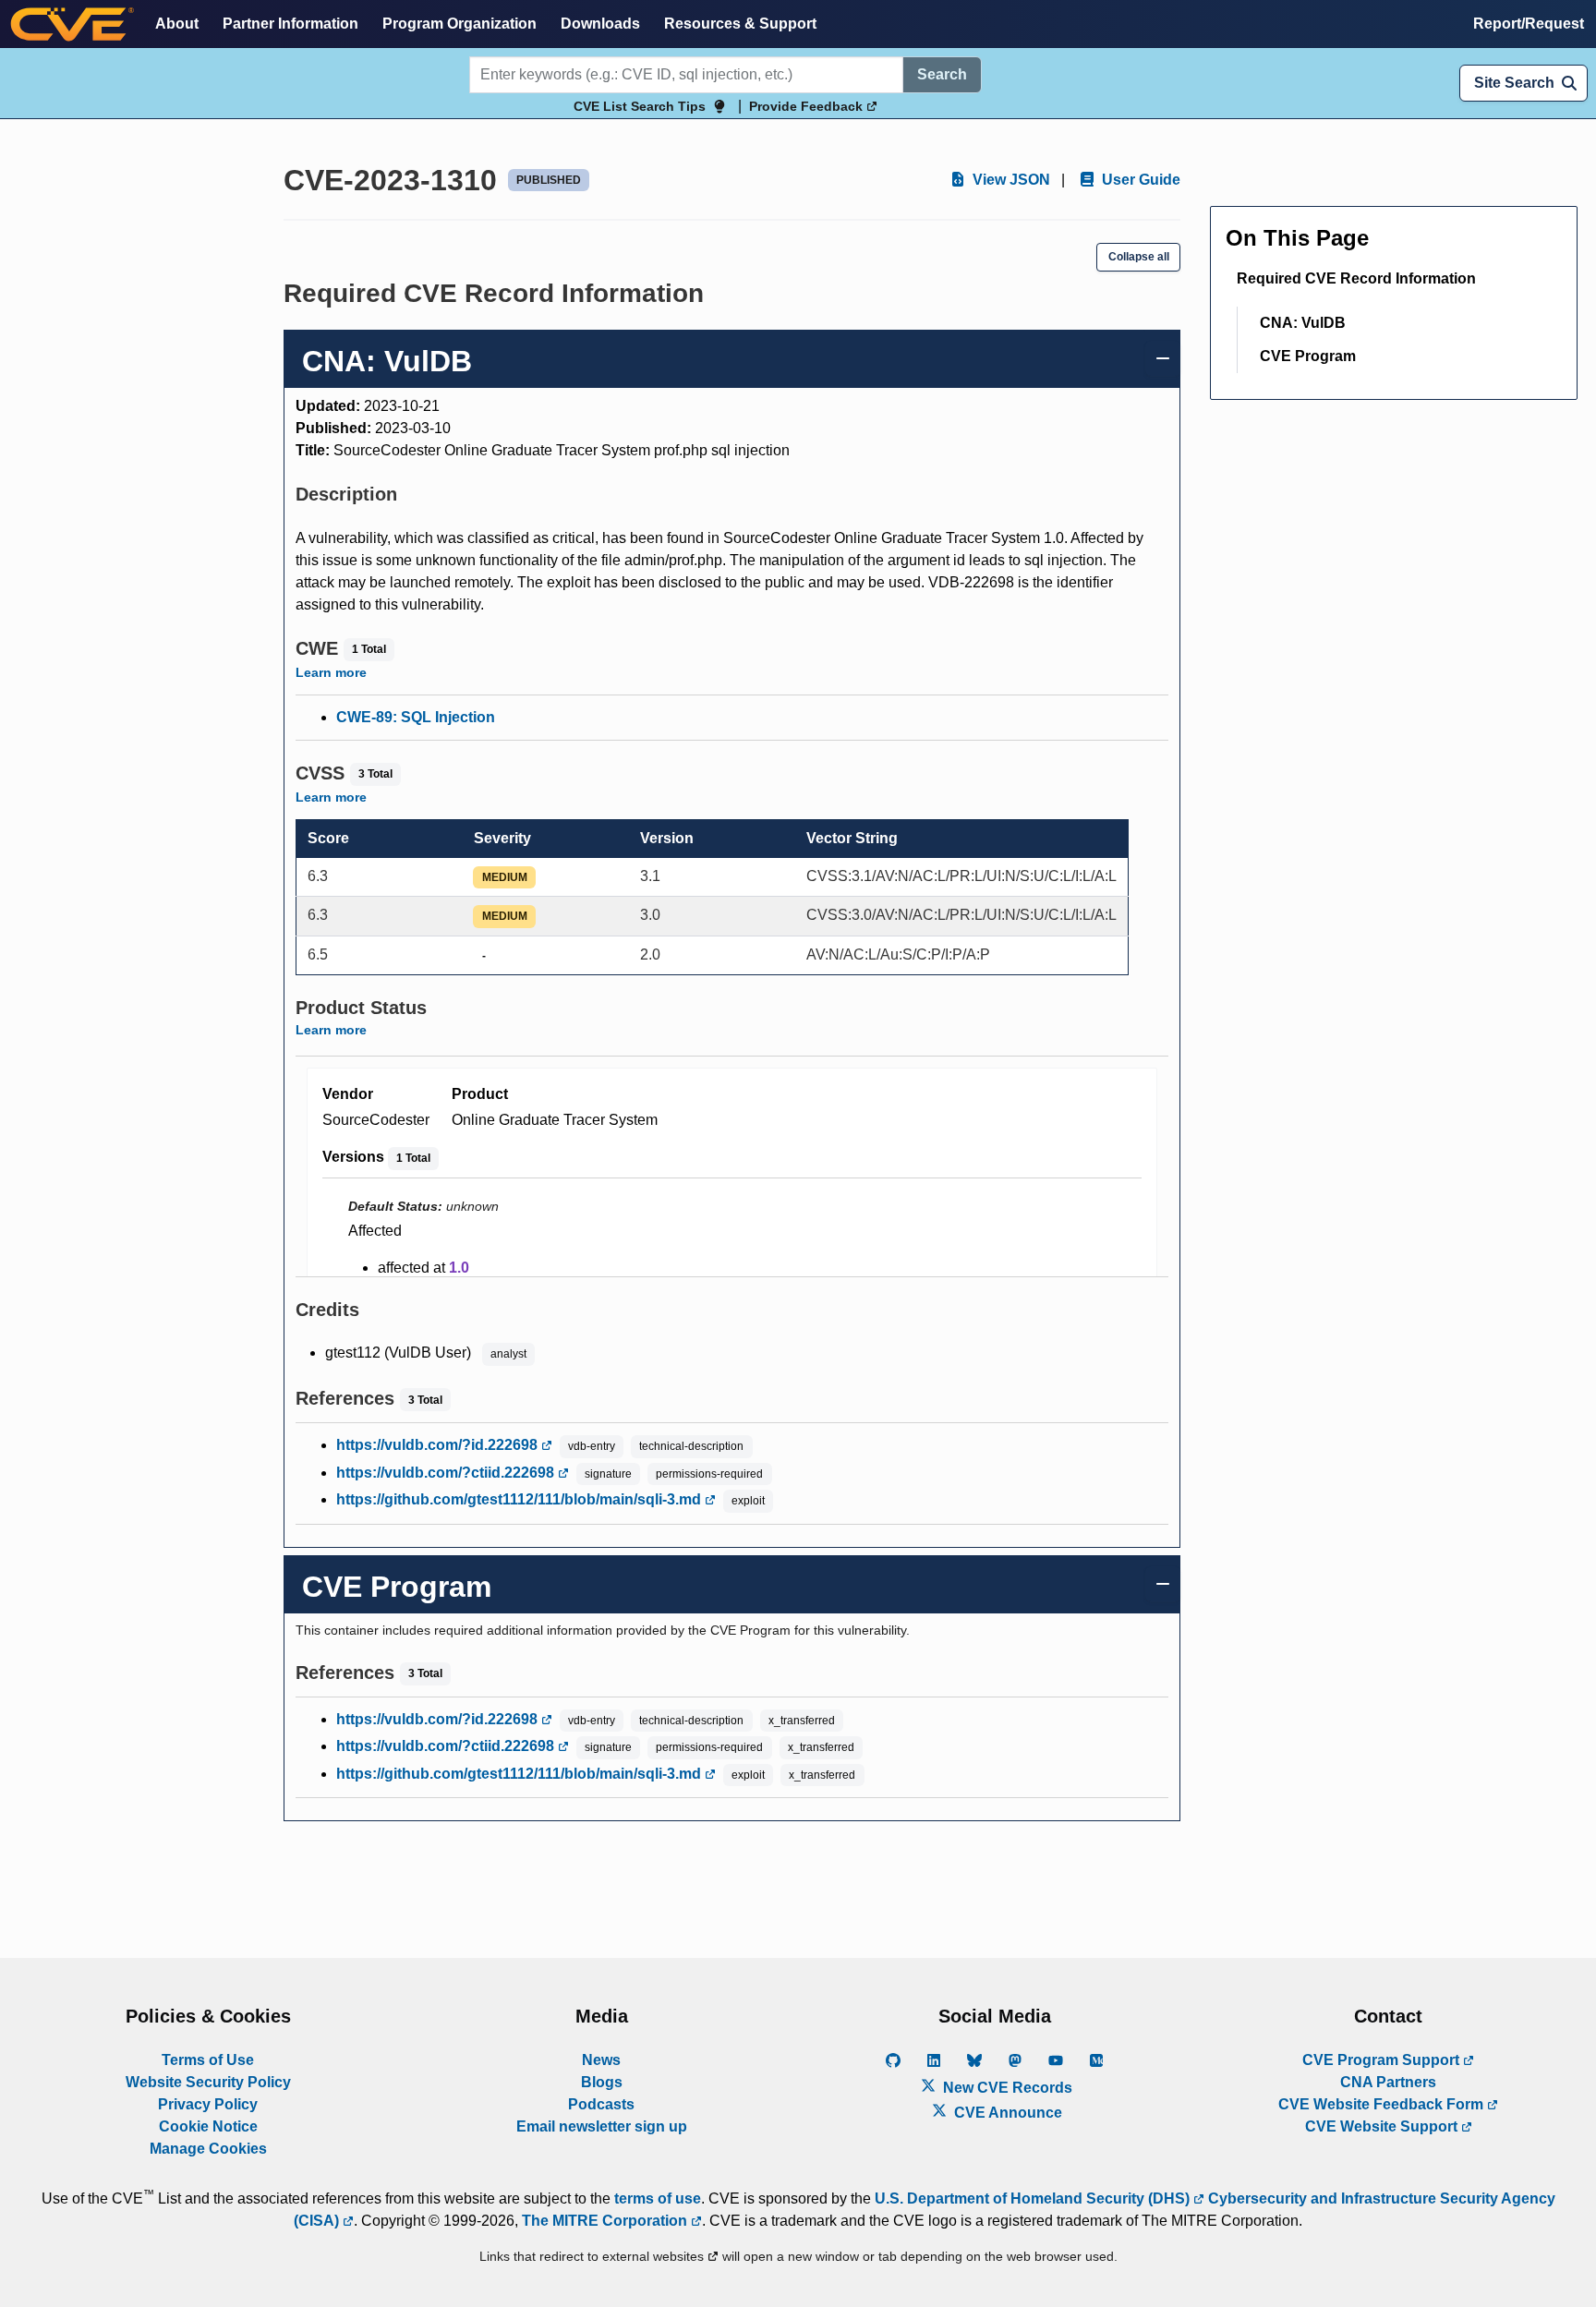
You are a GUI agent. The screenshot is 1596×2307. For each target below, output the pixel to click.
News (601, 2060)
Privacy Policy (208, 2104)
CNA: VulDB (1303, 323)
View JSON (1010, 180)
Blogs (602, 2082)
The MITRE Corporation (606, 2221)
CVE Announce (1006, 2113)
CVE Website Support (1383, 2126)
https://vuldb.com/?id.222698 (439, 1445)
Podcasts (601, 2104)
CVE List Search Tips (640, 106)
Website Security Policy (208, 2082)
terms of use (658, 2198)
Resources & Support (740, 24)
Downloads (600, 24)
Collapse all (1139, 257)
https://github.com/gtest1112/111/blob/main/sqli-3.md (520, 1499)
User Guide (1139, 180)
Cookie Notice (208, 2126)
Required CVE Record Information (1356, 278)
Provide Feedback (808, 106)
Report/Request (1529, 24)
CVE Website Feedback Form (1383, 2104)
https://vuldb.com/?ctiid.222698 (447, 1473)
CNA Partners (1388, 2082)
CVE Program (1308, 356)
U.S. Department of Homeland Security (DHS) (1034, 2198)
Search (942, 74)
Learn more (331, 672)
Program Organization (459, 24)
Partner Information (290, 24)
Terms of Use (208, 2060)
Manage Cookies (208, 2149)
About (177, 24)
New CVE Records (1006, 2088)
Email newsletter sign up (602, 2126)
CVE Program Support (1383, 2060)
